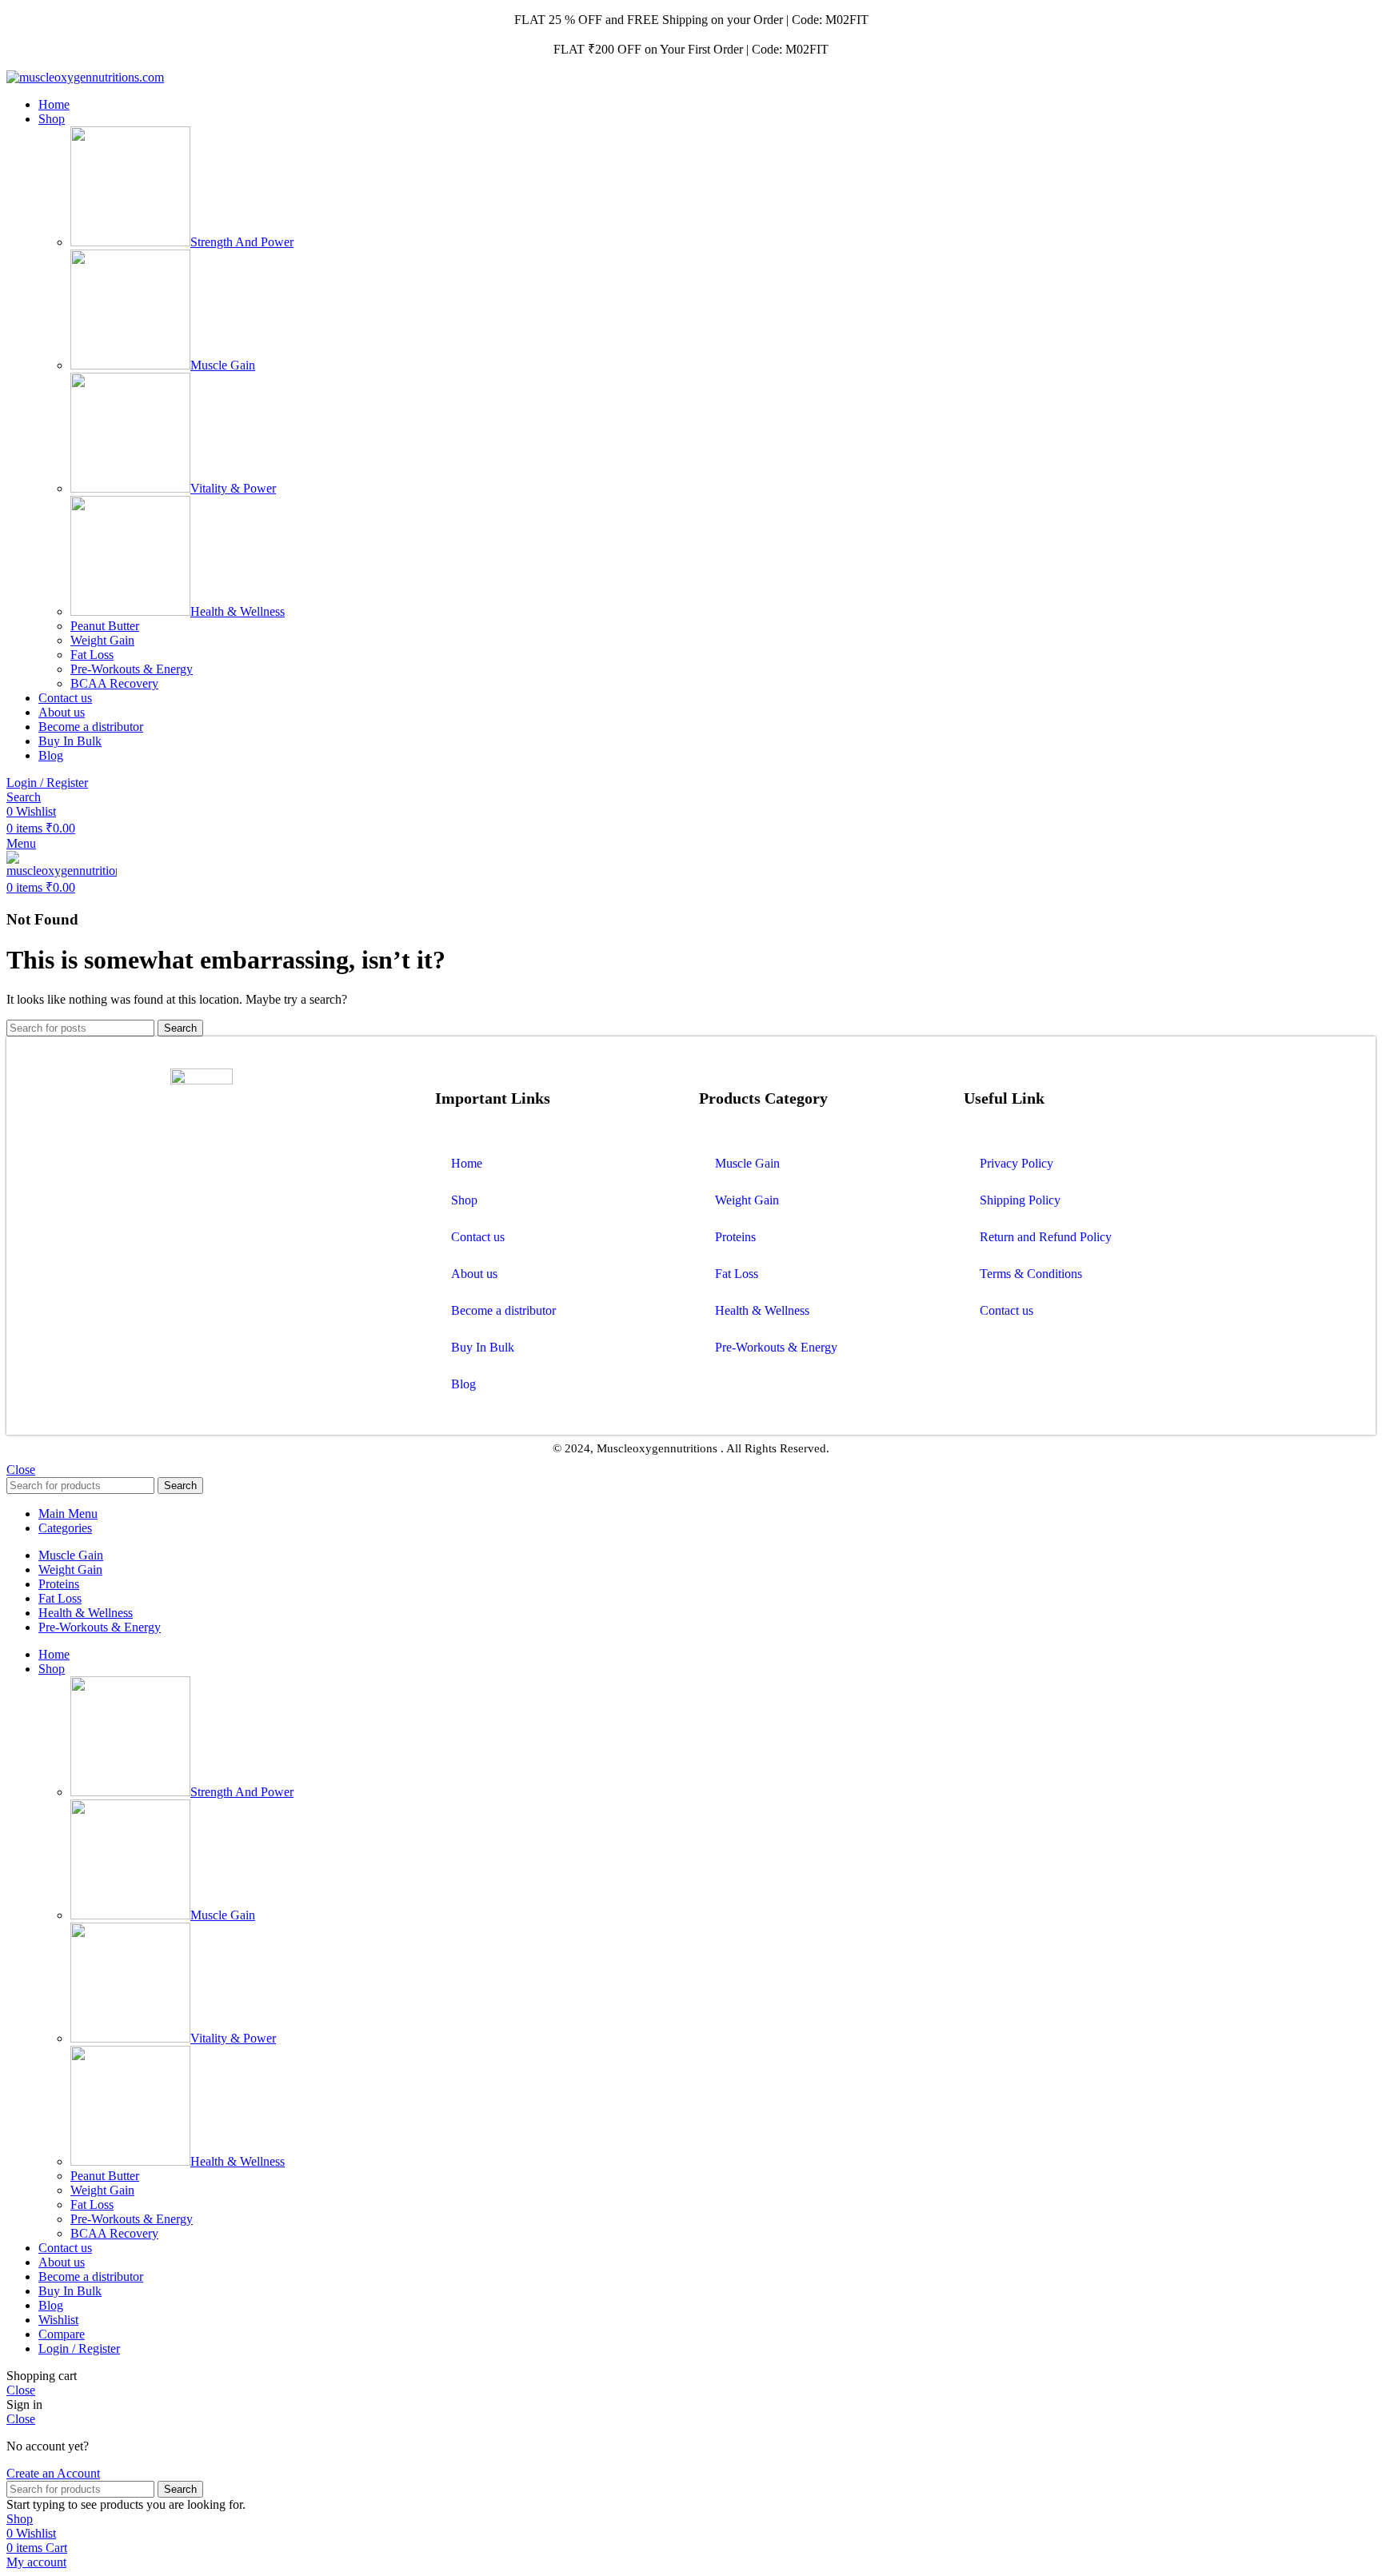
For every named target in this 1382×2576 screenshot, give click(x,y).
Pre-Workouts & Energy (132, 669)
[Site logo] (85, 77)
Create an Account (53, 2473)
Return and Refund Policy (1046, 1237)
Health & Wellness (238, 611)
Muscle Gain (223, 365)
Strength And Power (242, 242)
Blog (463, 1384)
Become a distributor (503, 1310)
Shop (464, 1200)
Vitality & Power (233, 488)
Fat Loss (92, 655)
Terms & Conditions (1031, 1274)
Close (21, 1470)
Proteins (735, 1237)
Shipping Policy (1020, 1200)
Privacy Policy (1017, 1163)
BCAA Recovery (114, 683)
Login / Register (79, 2348)
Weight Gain (102, 640)
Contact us (478, 1237)
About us (474, 1274)
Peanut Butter (105, 626)
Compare (62, 2334)
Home (467, 1163)
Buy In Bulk (483, 1347)
